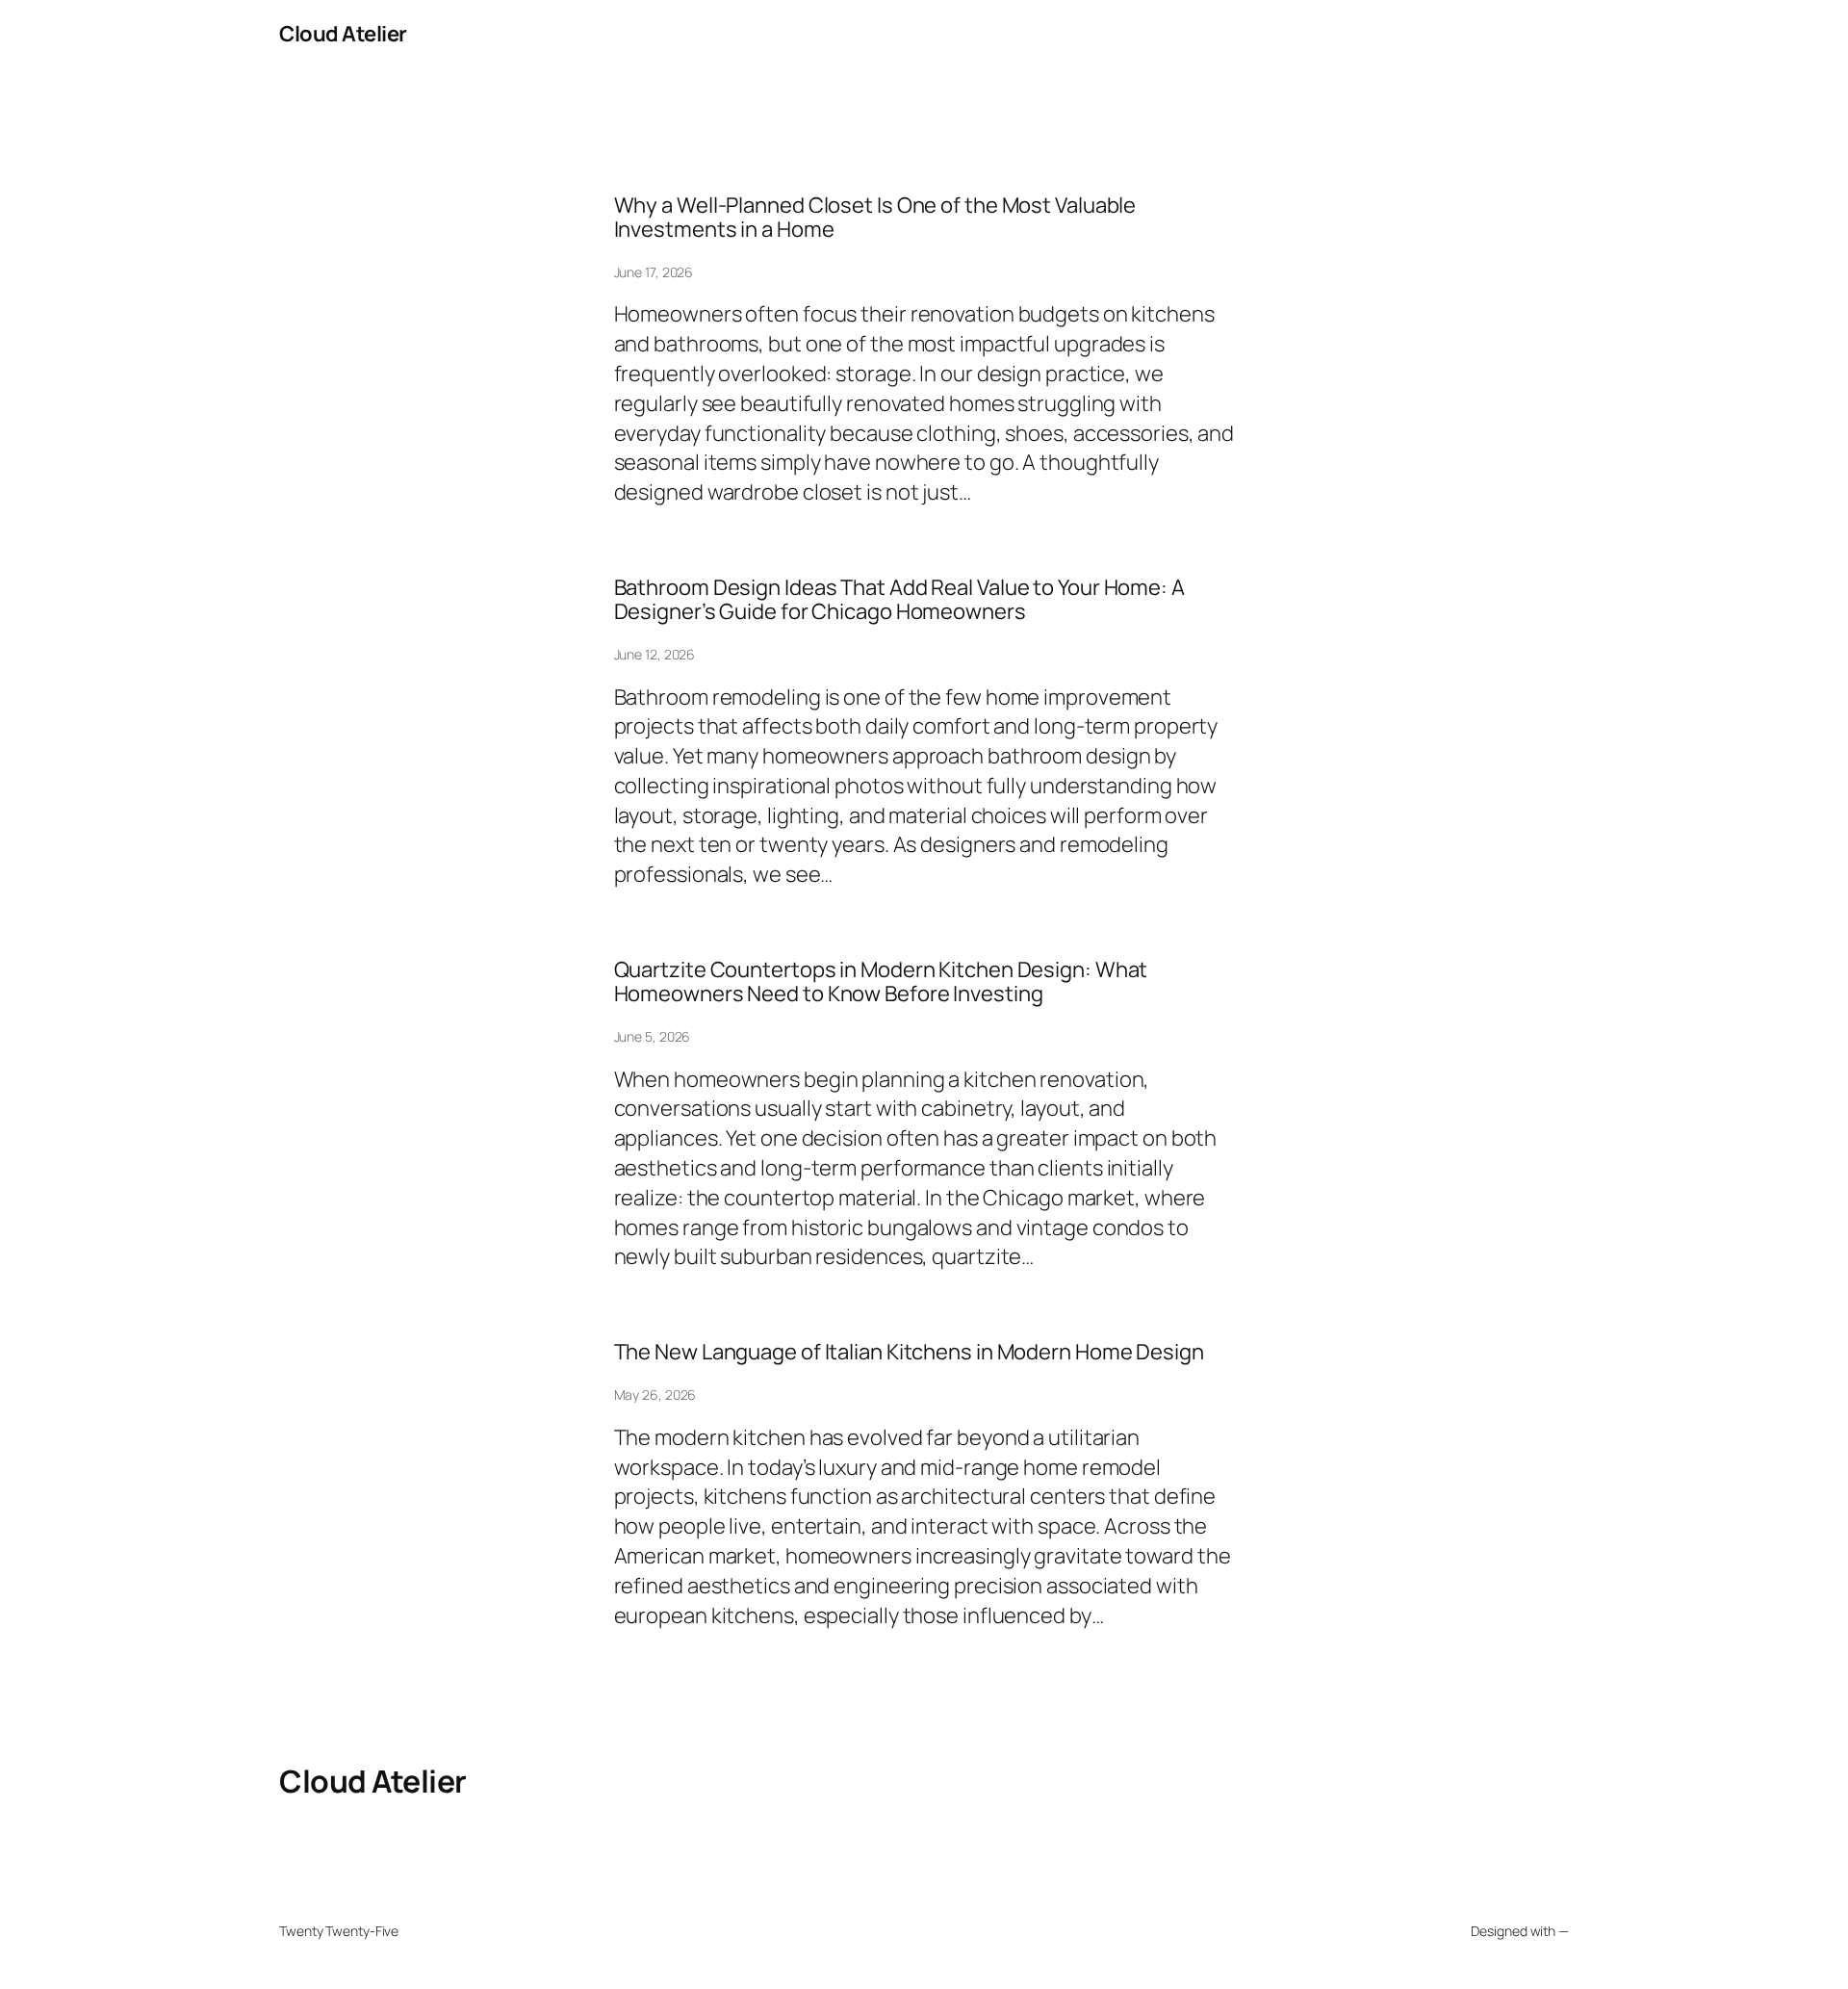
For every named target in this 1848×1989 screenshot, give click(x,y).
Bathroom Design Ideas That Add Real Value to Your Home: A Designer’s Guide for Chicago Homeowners (899, 600)
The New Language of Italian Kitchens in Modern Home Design (909, 1352)
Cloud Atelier (343, 34)
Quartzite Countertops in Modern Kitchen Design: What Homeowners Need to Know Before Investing (881, 982)
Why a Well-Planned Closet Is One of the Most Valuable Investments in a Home (875, 218)
